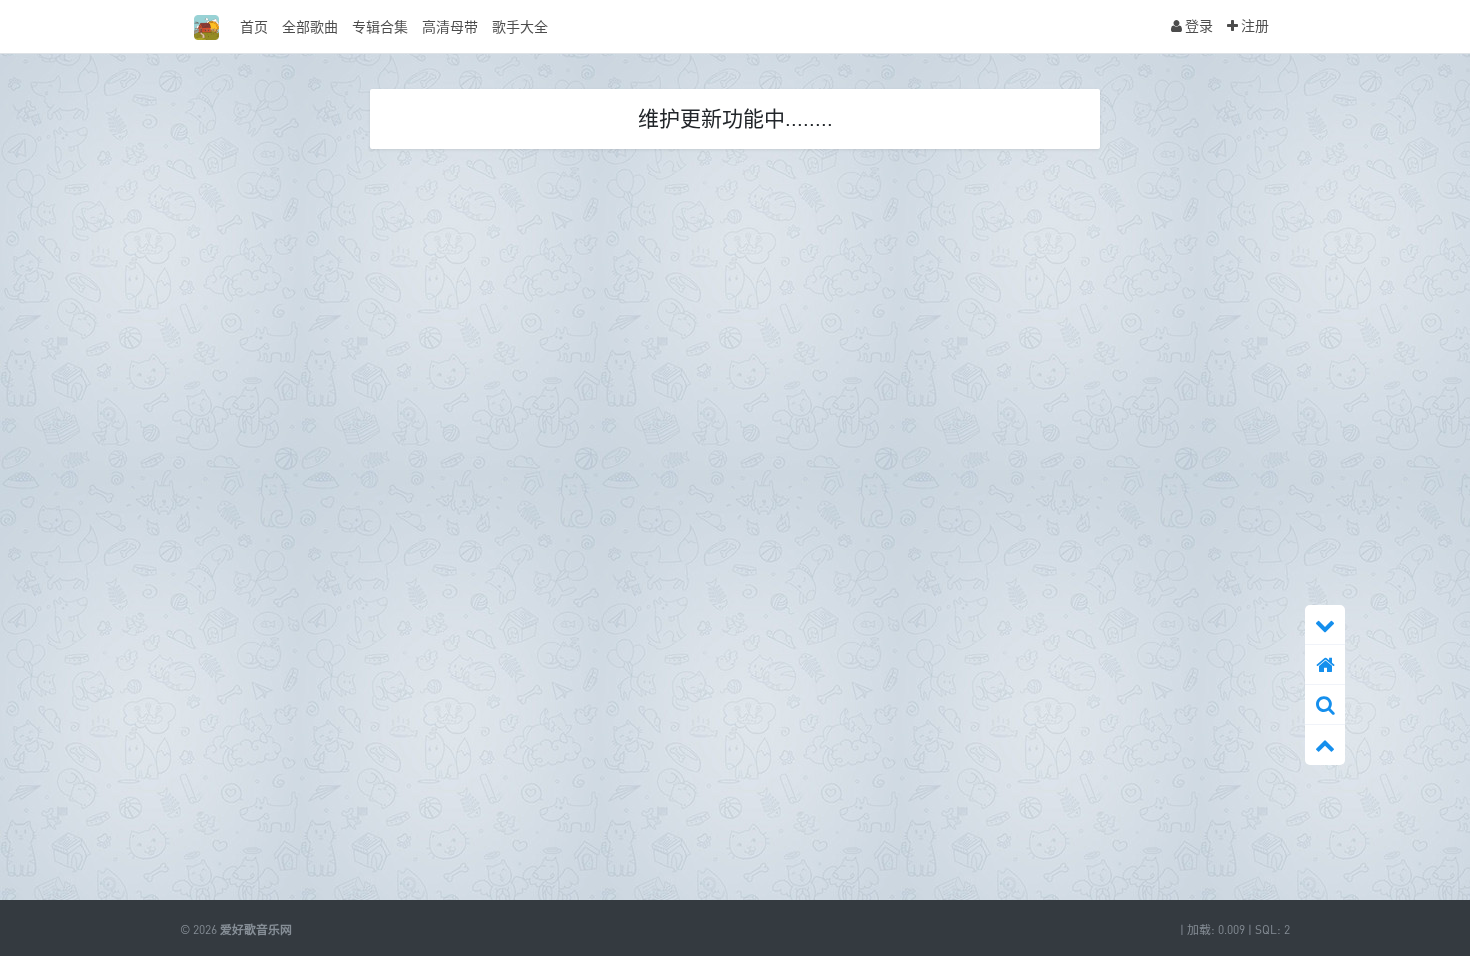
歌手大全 (520, 26)
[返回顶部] (1325, 745)
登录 (1197, 25)
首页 (254, 26)
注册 (1253, 25)
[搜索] (1325, 705)
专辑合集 (380, 26)
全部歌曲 (310, 26)
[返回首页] (1325, 665)
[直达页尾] (1325, 625)
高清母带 (450, 26)
